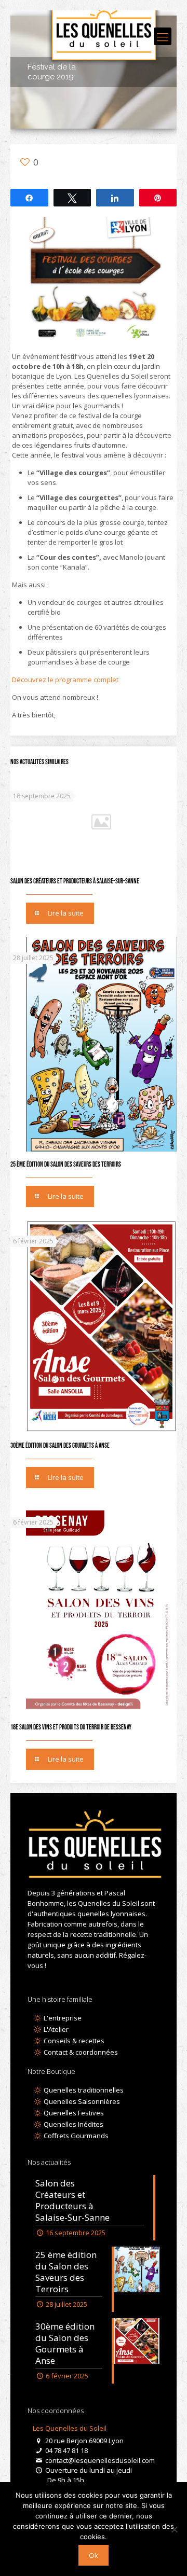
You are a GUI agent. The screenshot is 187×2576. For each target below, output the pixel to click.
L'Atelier (55, 2029)
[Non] (174, 2529)
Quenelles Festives (73, 2113)
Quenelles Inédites (73, 2124)
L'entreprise (62, 2018)
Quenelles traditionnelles (83, 2090)
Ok (94, 2555)
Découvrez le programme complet (66, 680)
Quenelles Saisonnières (81, 2101)
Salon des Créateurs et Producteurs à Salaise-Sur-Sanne (75, 881)
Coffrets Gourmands (75, 2136)
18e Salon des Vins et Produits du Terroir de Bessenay (71, 1727)
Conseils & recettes (73, 2041)
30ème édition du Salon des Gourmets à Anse (60, 1446)
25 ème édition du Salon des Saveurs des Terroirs (66, 1165)
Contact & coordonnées (80, 2052)
